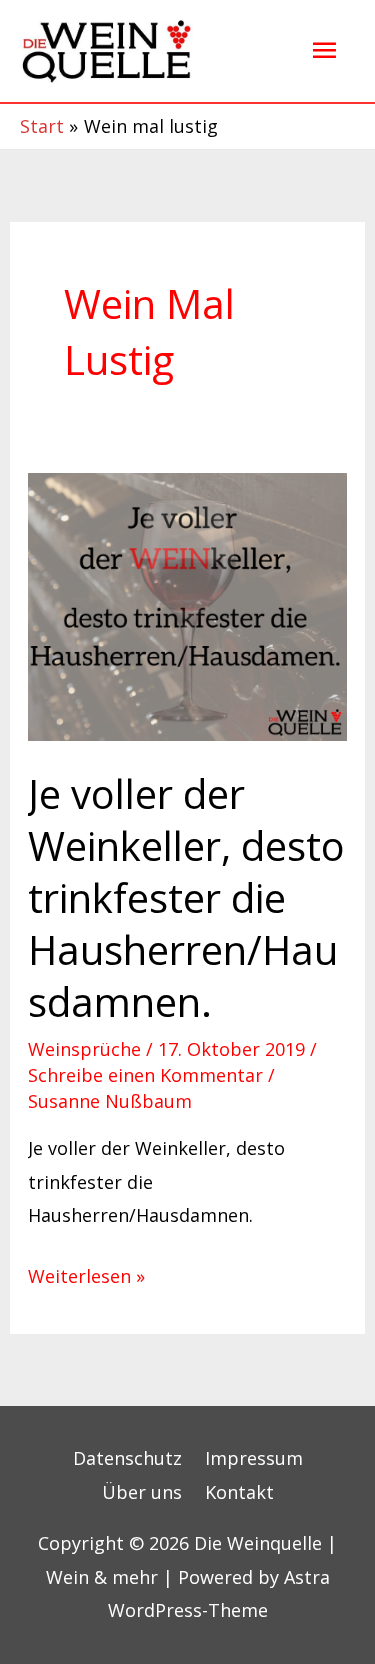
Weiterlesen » (86, 1274)
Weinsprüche (84, 1049)
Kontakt (239, 1492)
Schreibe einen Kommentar (145, 1075)
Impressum (254, 1458)
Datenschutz (127, 1458)
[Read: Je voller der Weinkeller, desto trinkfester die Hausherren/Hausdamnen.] (188, 605)
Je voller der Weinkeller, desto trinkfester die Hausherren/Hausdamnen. (186, 897)
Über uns (142, 1492)
